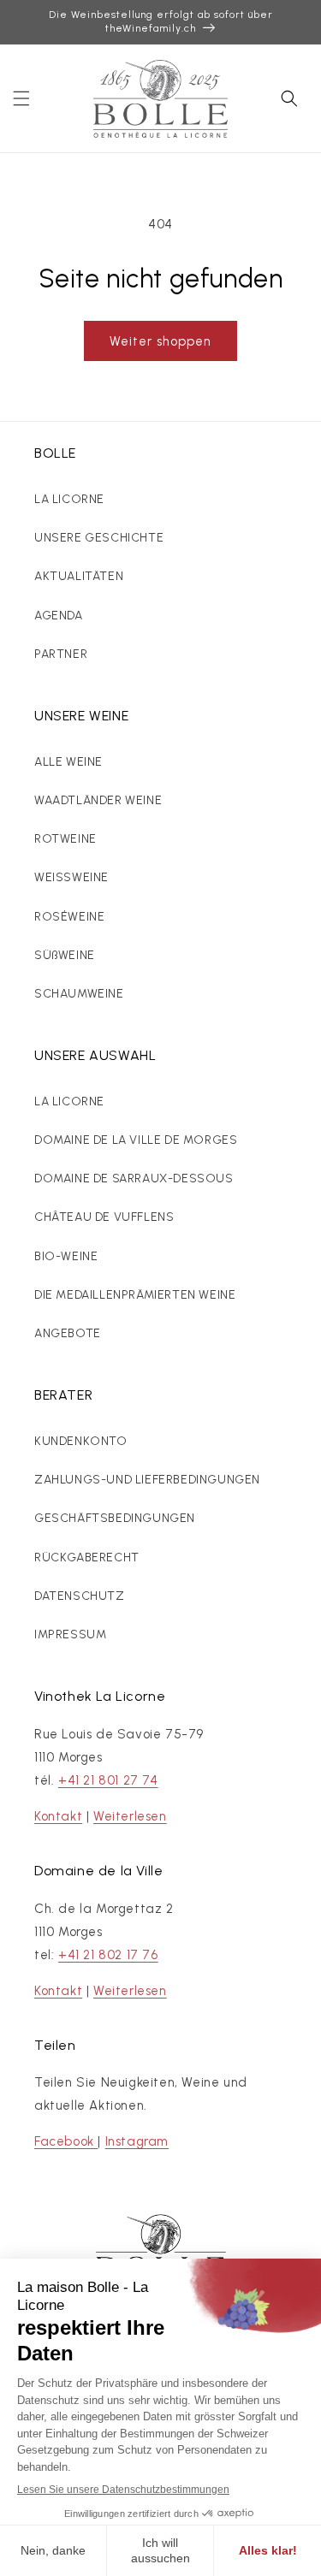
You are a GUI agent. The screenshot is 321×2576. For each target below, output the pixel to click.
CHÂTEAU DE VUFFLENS (104, 1217)
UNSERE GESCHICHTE (99, 538)
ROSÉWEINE (69, 917)
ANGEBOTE (68, 1333)
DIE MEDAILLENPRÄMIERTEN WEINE (135, 1295)
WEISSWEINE (71, 877)
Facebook (66, 2141)
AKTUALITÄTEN (79, 576)
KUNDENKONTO (81, 1441)
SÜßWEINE (65, 955)
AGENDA (59, 616)
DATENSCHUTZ (80, 1596)
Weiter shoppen (160, 341)
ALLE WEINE (68, 762)
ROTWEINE (65, 839)
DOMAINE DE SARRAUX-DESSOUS (134, 1178)
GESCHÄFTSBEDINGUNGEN (115, 1518)
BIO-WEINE (66, 1256)
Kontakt (58, 1816)
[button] (21, 98)
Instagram (137, 2141)
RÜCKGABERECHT (87, 1557)
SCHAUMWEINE (79, 994)
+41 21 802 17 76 (108, 1955)
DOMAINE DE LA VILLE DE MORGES (136, 1140)
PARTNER (61, 654)
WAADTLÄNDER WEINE (98, 800)
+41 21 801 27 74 (108, 1780)
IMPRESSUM (70, 1634)
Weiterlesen (130, 1816)
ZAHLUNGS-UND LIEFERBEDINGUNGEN (147, 1480)
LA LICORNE (69, 499)
